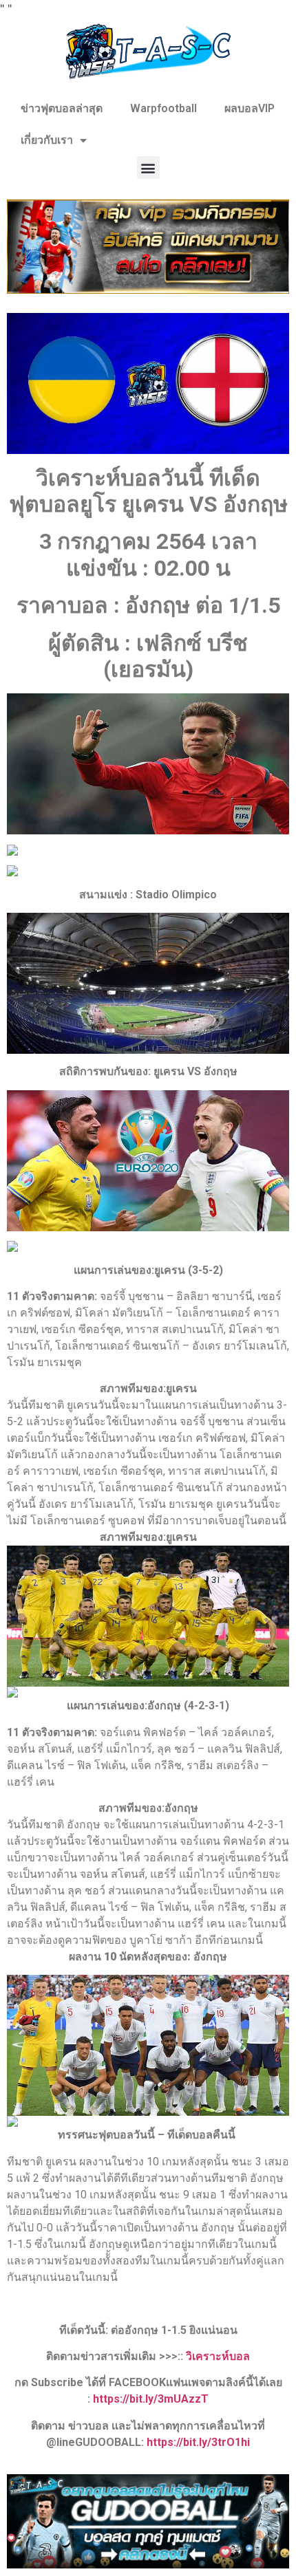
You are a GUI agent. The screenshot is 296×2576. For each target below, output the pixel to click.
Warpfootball (163, 108)
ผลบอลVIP (250, 108)
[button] (148, 167)
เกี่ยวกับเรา (47, 140)
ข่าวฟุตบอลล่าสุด (62, 108)
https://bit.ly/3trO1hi (198, 2442)
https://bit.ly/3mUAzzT (151, 2399)
